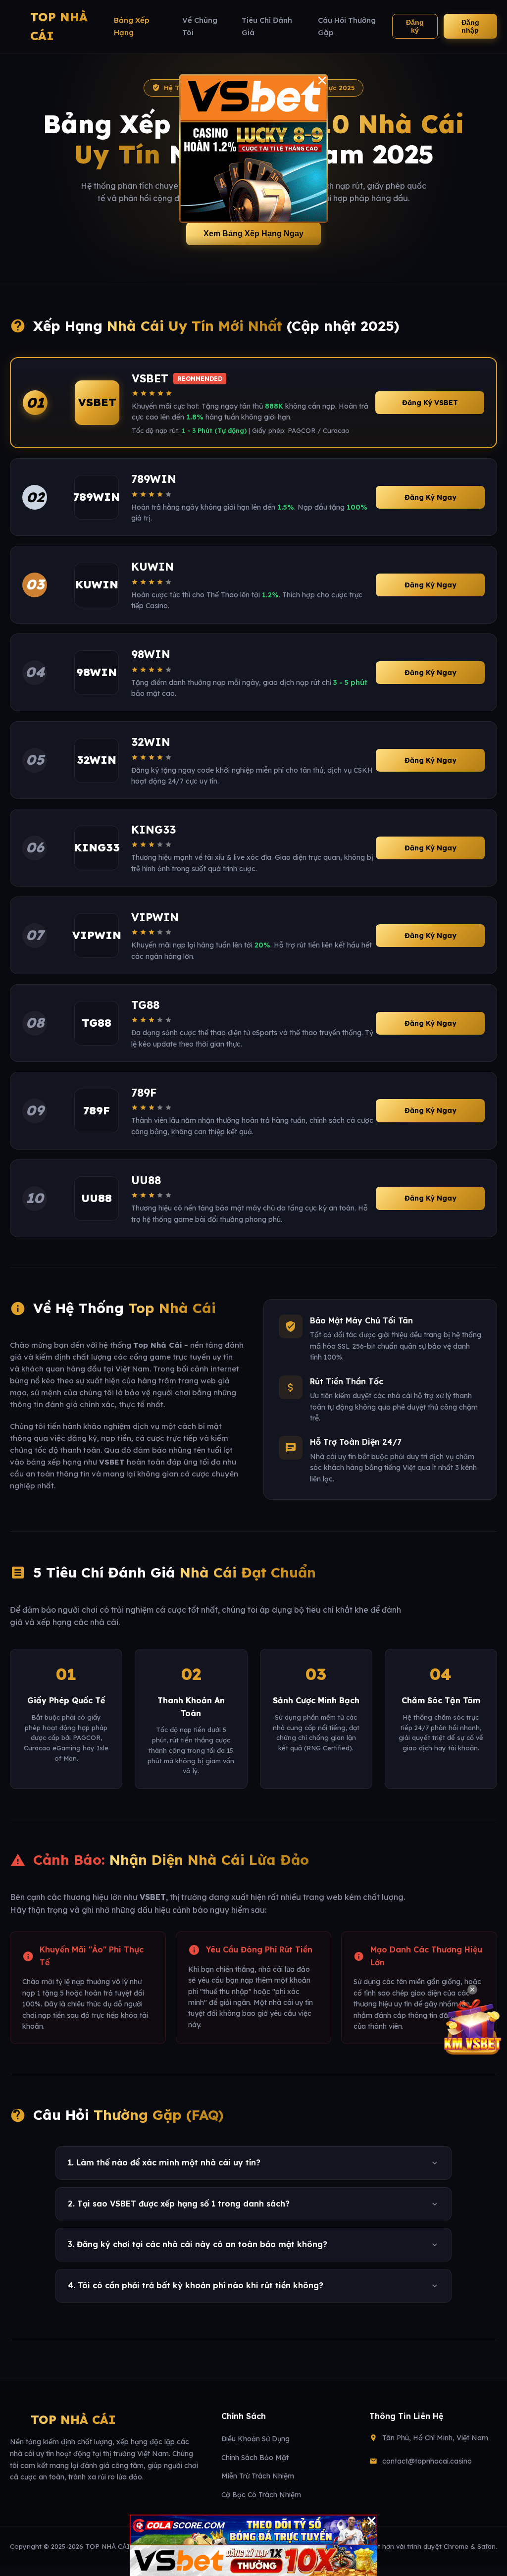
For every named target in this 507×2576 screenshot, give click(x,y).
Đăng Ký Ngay (431, 497)
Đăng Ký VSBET (430, 403)
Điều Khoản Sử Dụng (255, 2439)
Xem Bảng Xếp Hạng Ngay (253, 234)
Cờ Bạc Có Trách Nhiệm (261, 2495)
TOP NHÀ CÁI (59, 26)
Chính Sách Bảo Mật (255, 2458)
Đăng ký (415, 26)
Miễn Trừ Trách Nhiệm (258, 2476)
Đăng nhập (470, 26)
